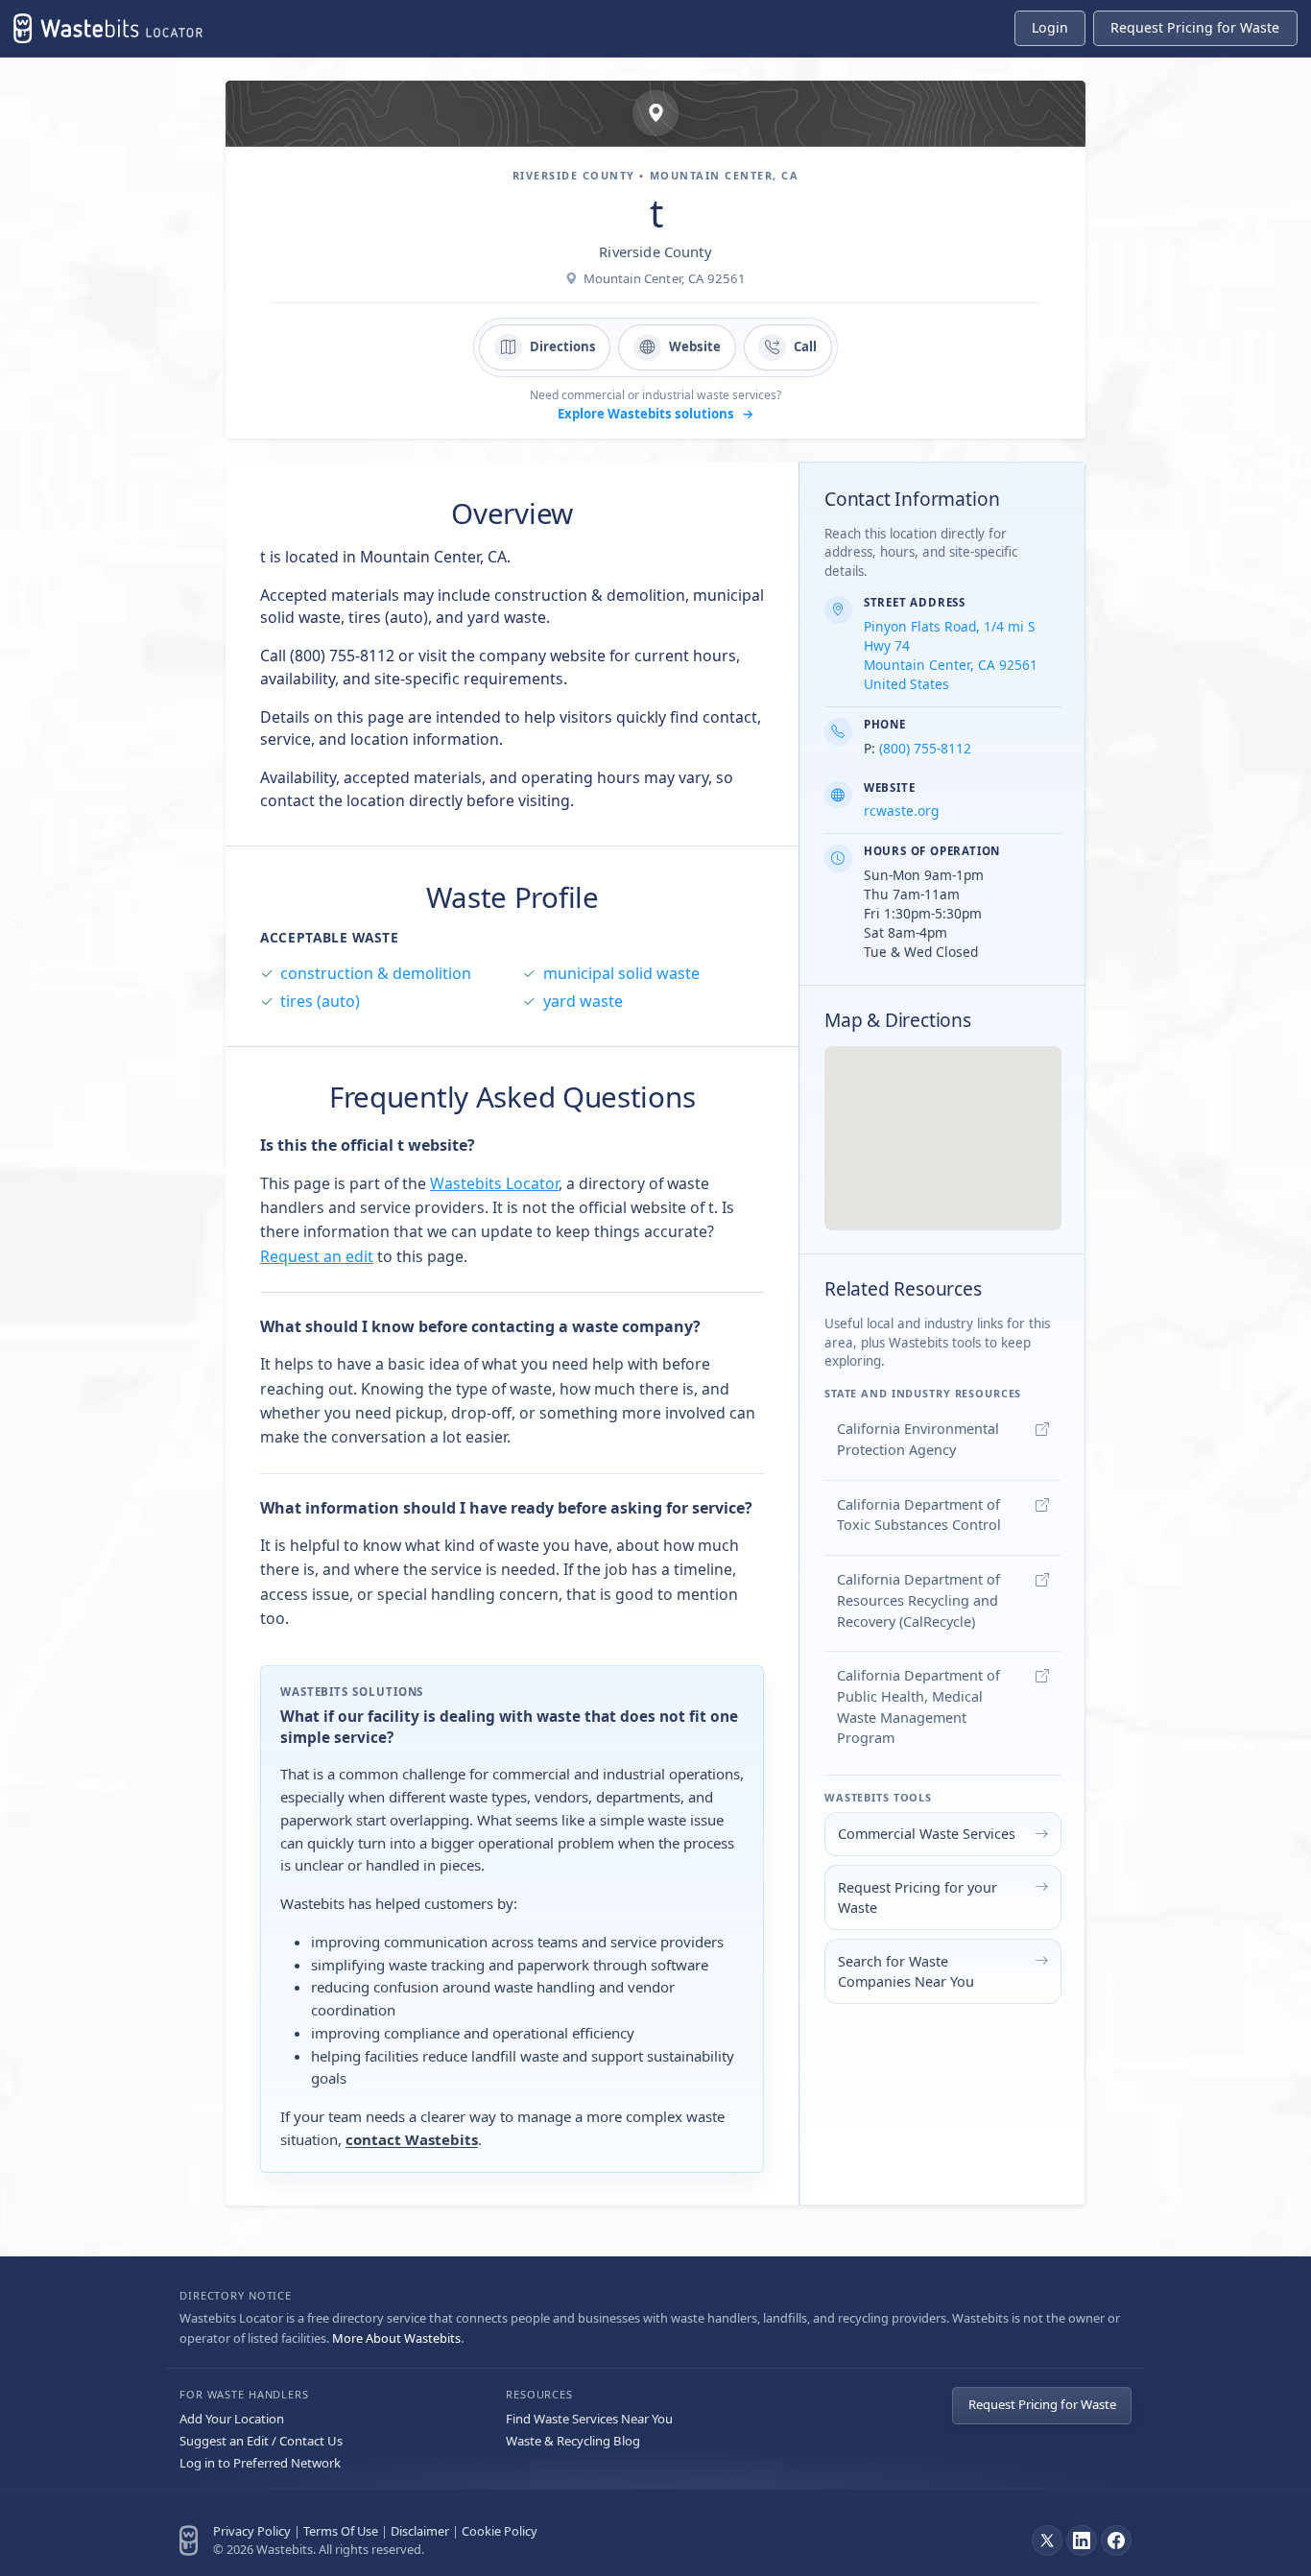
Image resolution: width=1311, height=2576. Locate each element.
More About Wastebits (396, 2338)
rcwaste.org (901, 811)
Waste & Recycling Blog (573, 2441)
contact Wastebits (412, 2139)
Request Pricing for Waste (1042, 2404)
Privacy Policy (252, 2531)
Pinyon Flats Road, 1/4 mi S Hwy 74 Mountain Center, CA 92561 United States (951, 655)
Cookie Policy (500, 2531)
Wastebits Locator (494, 1183)
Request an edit (317, 1256)
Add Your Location (232, 2419)
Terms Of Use (341, 2531)
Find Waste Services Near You (589, 2419)
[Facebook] (1116, 2540)
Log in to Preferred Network (260, 2463)
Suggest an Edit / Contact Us (261, 2441)
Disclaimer (420, 2531)
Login (1050, 27)
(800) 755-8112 (925, 748)
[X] (1047, 2540)
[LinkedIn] (1082, 2540)
